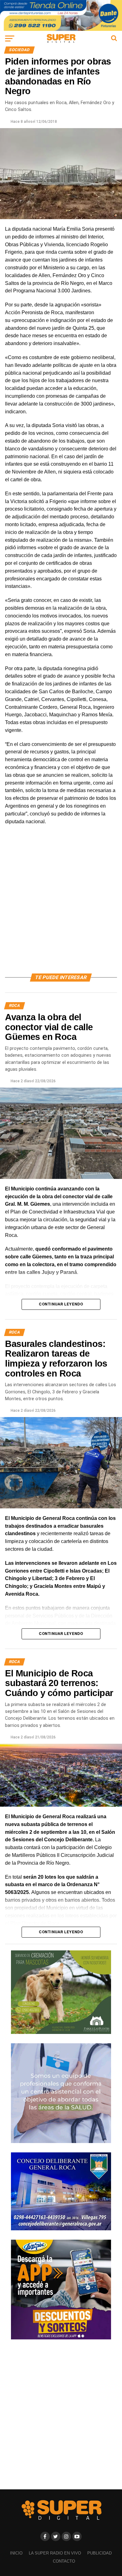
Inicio (16, 2553)
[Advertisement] (61, 906)
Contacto (64, 2561)
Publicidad (99, 2553)
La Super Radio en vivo (55, 2553)
